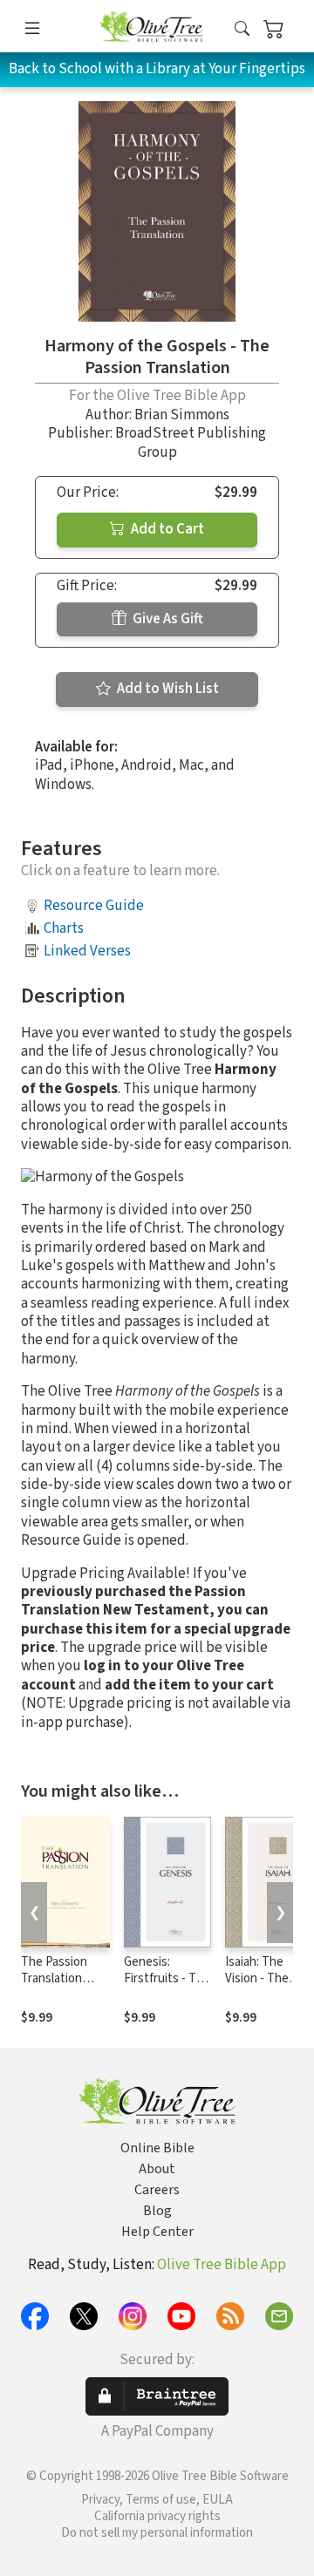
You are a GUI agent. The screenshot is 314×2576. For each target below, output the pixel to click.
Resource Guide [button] (94, 906)
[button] (242, 29)
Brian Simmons (182, 415)
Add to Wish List (167, 689)
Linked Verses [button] (87, 951)
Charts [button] (64, 928)
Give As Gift (167, 619)
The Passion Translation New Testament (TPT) (65, 1987)
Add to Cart (166, 529)
